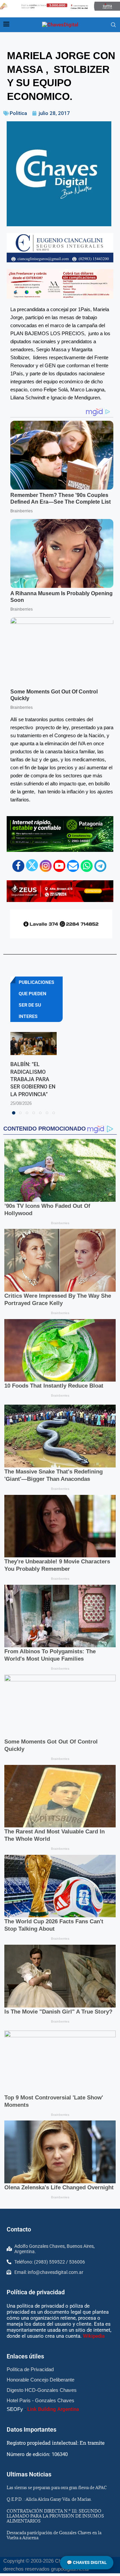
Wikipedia (94, 2336)
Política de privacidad (36, 2292)
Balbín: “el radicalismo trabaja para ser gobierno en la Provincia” (33, 1079)
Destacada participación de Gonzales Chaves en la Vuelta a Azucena (54, 2535)
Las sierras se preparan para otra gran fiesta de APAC (57, 2487)
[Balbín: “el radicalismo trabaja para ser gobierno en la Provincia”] (33, 1044)
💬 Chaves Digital (87, 2562)
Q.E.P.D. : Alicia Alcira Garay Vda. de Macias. (49, 2499)
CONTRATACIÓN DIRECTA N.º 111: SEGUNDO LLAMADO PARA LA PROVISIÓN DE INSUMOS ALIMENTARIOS (55, 2516)
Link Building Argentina (53, 2409)
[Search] (113, 25)
